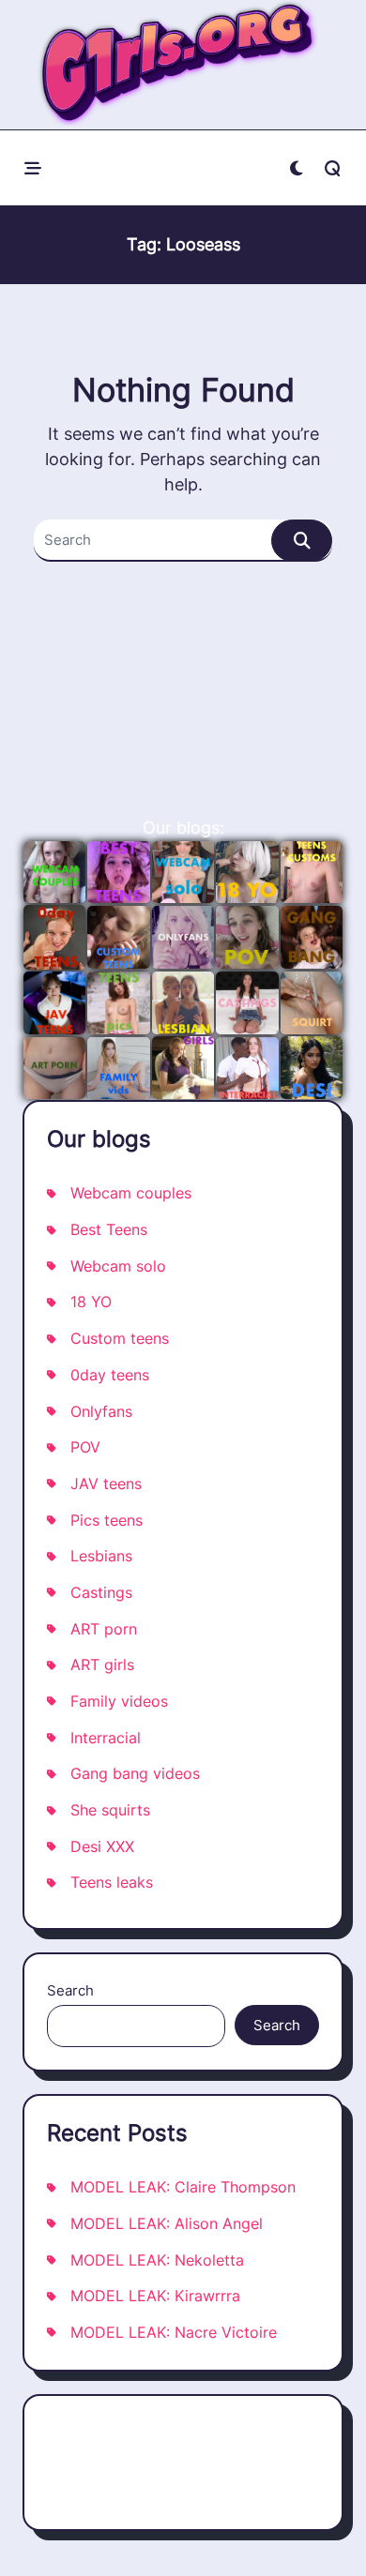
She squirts (110, 1810)
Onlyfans (101, 1412)
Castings (101, 1593)
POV (85, 1447)
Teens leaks (112, 1883)
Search (70, 1990)
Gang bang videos (135, 1774)
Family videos (119, 1702)
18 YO (91, 1302)
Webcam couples (131, 1193)
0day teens (110, 1375)
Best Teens (109, 1230)
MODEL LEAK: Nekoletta (157, 2260)
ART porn (104, 1629)
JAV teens (106, 1484)
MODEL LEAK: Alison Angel (167, 2224)
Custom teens (120, 1339)
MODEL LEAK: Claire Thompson (183, 2187)
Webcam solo (118, 1266)
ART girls (102, 1665)
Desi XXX (102, 1847)
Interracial (106, 1738)
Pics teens (107, 1521)
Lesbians (101, 1556)
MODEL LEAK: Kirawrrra (155, 2296)
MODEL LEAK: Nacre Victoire (174, 2333)
